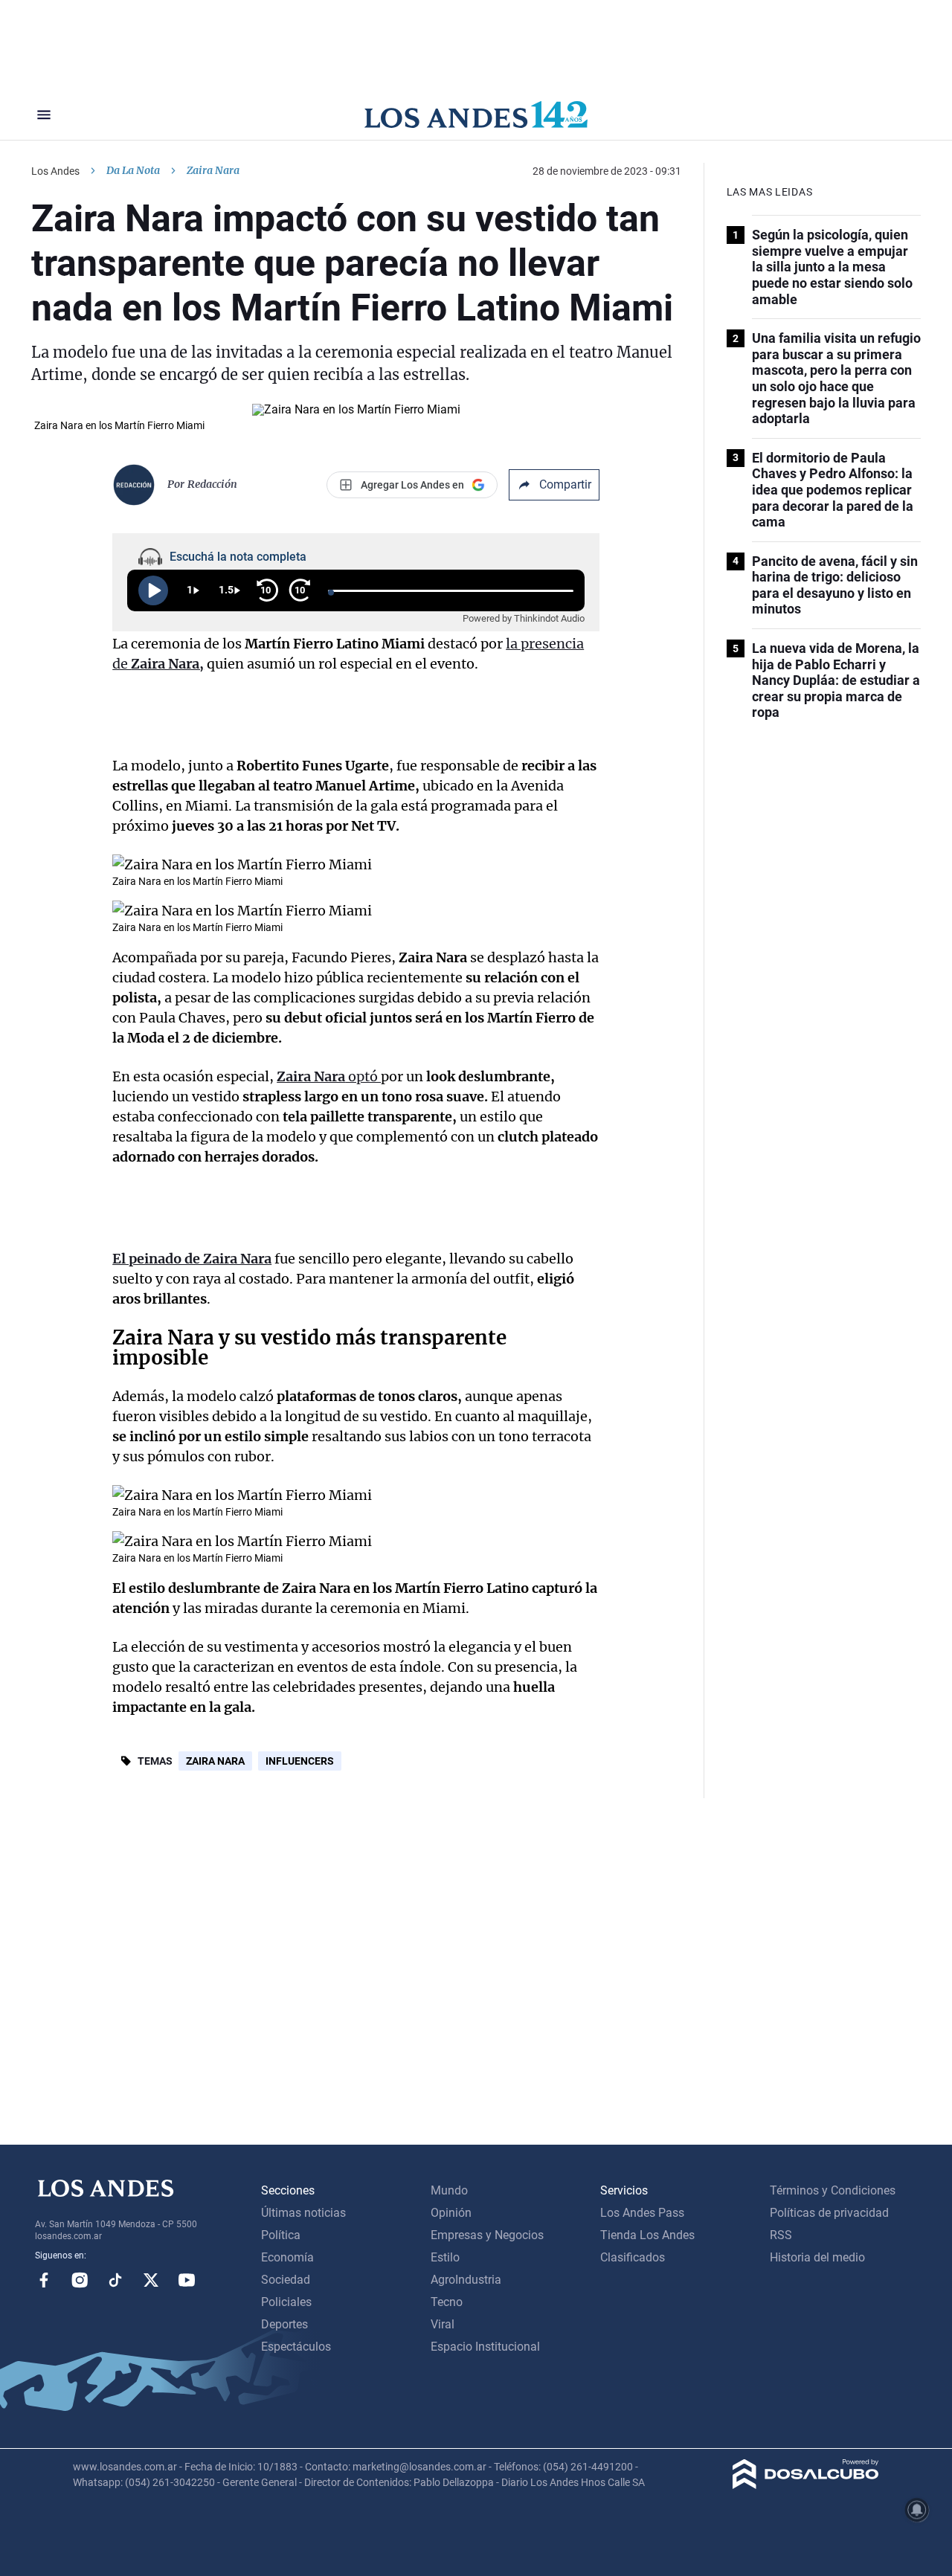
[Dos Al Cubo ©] (806, 2485)
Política (281, 2235)
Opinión (451, 2213)
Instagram (80, 2280)
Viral (443, 2324)
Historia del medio (817, 2257)
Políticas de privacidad (829, 2213)
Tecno (447, 2302)
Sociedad (286, 2280)
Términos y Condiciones (833, 2190)
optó (329, 1076)
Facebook (44, 2280)
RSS (781, 2235)
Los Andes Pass (642, 2213)
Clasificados (633, 2257)
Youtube (187, 2280)
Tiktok (115, 2280)
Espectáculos (296, 2347)
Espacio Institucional (485, 2347)
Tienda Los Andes (647, 2235)
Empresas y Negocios (487, 2235)
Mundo (449, 2190)
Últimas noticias (303, 2213)
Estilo (445, 2257)
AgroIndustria (466, 2280)
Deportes (284, 2324)
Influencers (300, 1761)
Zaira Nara (215, 1761)
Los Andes (55, 171)
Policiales (286, 2302)
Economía (287, 2257)
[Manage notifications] (917, 2510)
